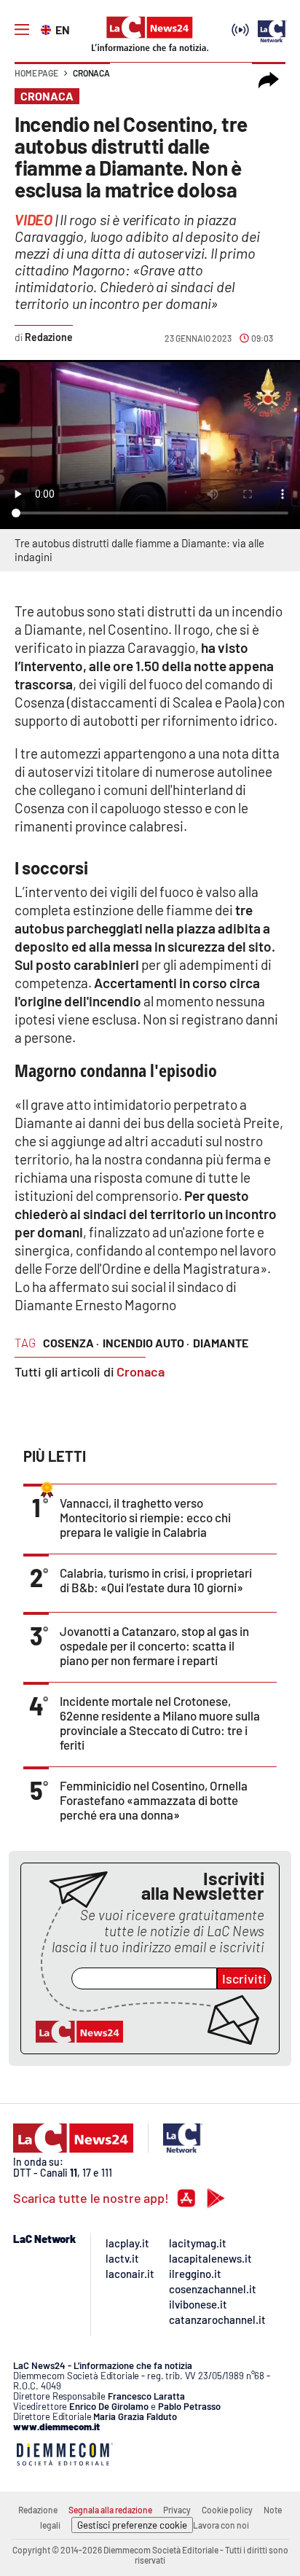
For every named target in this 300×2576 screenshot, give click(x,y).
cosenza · (71, 1343)
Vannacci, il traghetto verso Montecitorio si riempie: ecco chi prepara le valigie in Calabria (145, 1517)
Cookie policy (227, 2510)
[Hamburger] (22, 30)
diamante (221, 1343)
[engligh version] (48, 28)
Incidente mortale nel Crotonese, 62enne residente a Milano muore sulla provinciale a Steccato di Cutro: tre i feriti (160, 1723)
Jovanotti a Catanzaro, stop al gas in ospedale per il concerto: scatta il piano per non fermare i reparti (154, 1645)
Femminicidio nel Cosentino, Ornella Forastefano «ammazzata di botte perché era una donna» (154, 1800)
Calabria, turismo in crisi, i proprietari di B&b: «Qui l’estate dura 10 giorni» (156, 1580)
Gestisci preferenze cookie (132, 2525)
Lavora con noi (221, 2525)
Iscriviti (244, 1978)
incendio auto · (146, 1343)
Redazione (38, 2510)
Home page (36, 73)
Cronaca (91, 73)
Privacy (177, 2510)
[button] (269, 80)
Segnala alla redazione (110, 2510)
